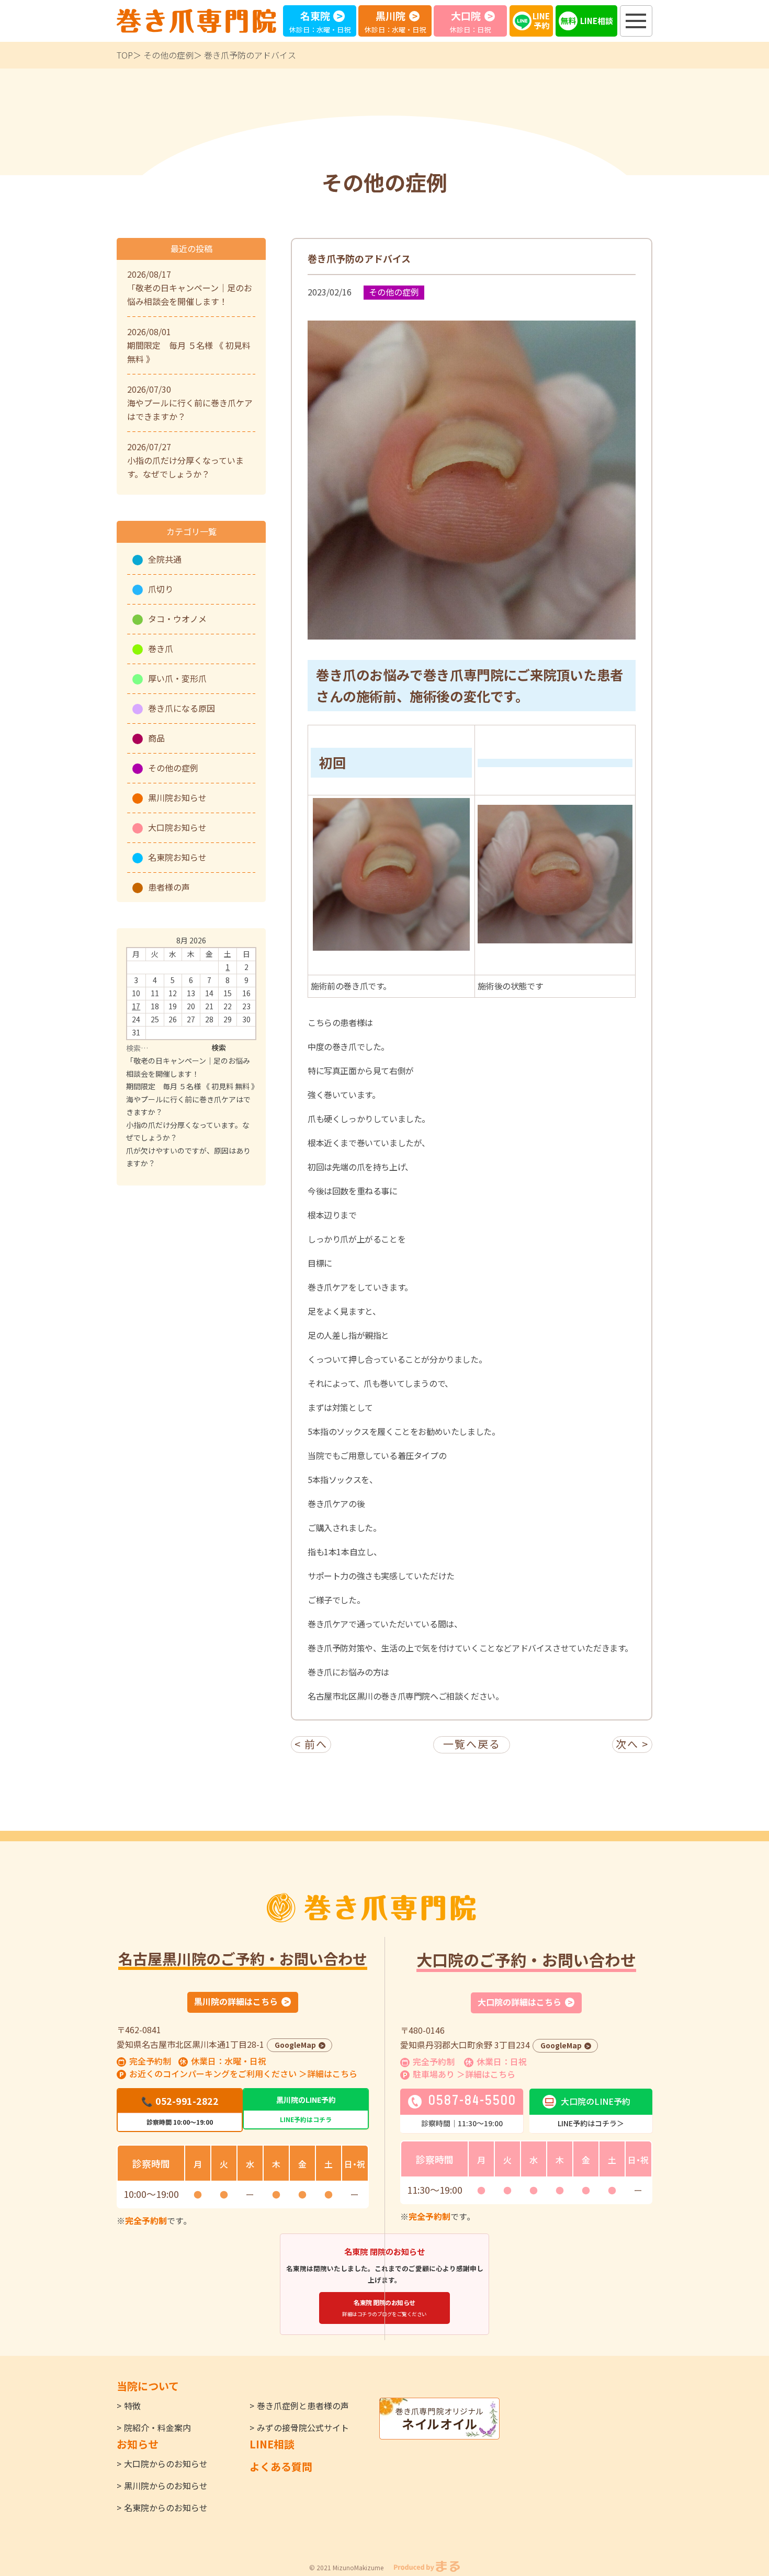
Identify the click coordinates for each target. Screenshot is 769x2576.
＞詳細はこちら (328, 2073)
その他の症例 (168, 55)
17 (136, 1006)
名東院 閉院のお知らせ (384, 2308)
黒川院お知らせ (177, 797)
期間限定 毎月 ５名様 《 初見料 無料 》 (192, 1086)
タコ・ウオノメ (177, 619)
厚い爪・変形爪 (177, 678)
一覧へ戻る (472, 1744)
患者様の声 (169, 887)
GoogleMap (295, 2045)
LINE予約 (541, 21)
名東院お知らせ (177, 857)
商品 (156, 738)
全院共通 (165, 559)
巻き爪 (161, 648)
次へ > (632, 1744)
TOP (125, 55)
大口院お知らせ (177, 827)
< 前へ (311, 1744)
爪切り (161, 589)
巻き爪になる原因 (182, 708)
